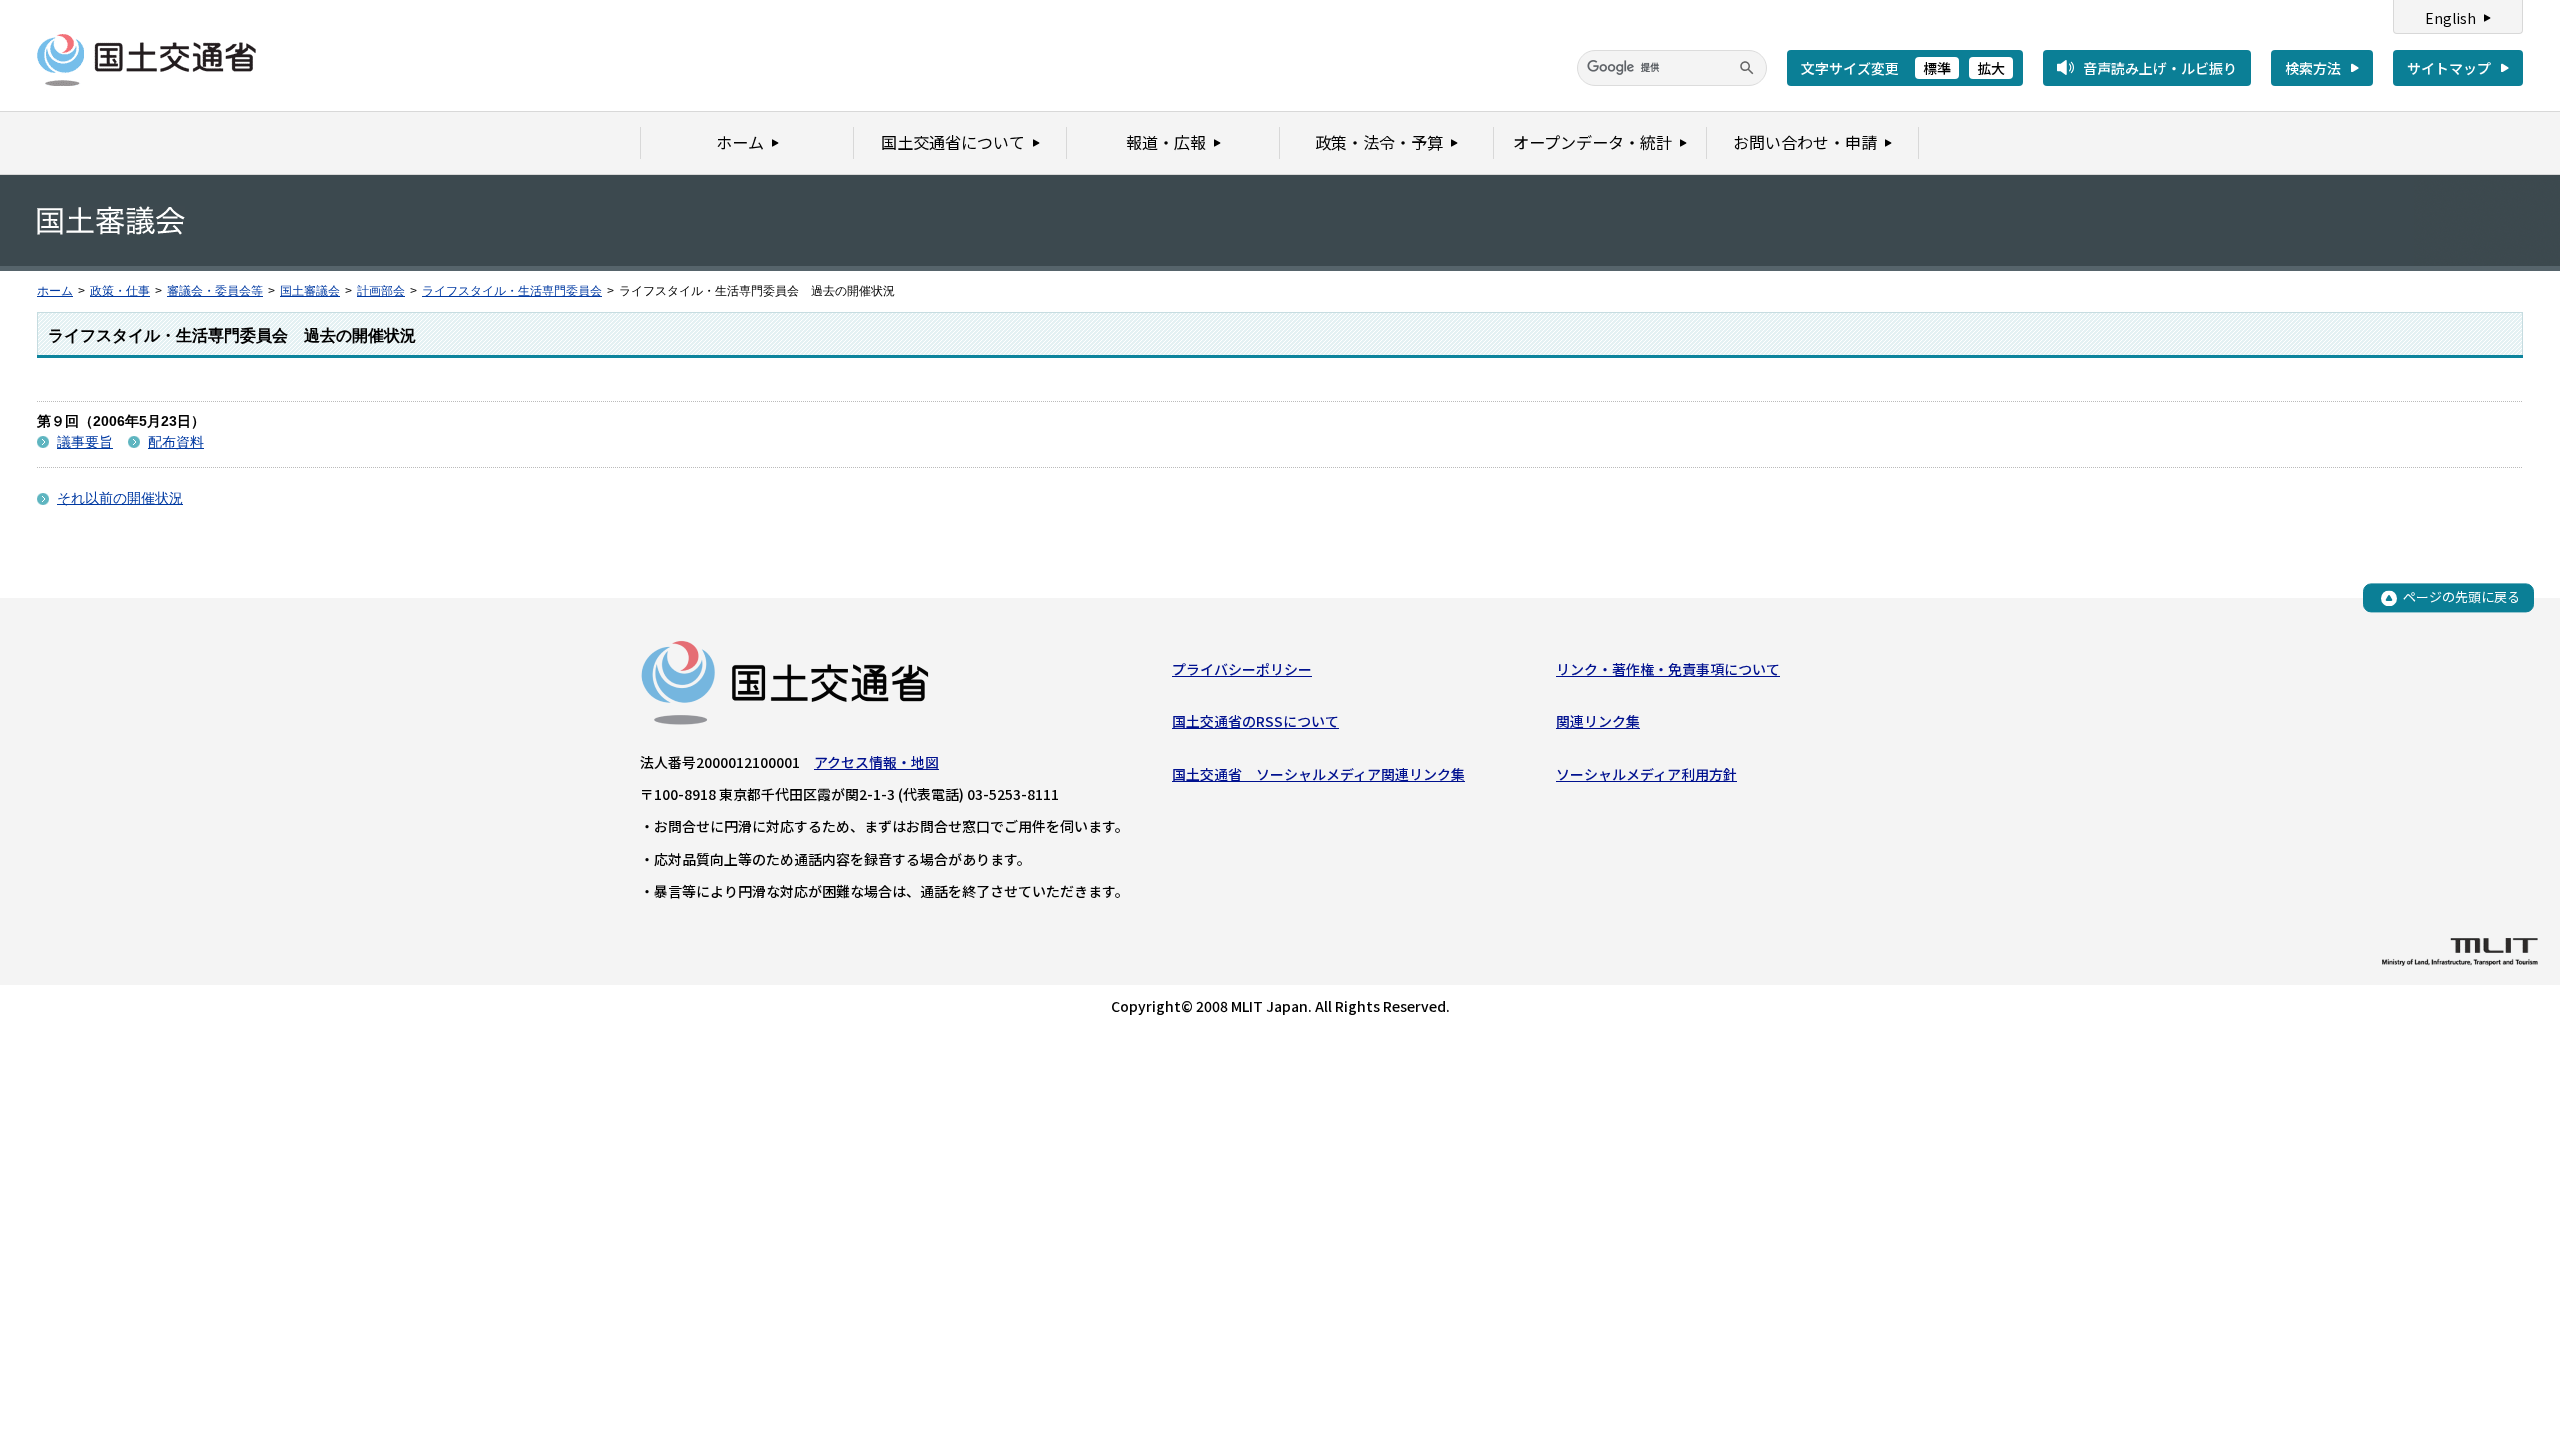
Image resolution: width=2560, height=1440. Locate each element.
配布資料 (176, 442)
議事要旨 (85, 442)
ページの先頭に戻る (2461, 597)
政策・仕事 (120, 291)
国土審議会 (310, 291)
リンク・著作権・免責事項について (1668, 669)
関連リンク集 (1598, 721)
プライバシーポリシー (1242, 669)
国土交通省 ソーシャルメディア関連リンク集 (1318, 774)
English (2450, 18)
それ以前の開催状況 (120, 498)
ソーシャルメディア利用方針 (1646, 774)
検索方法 (2313, 68)
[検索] (1747, 68)
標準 (1937, 68)
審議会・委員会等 (215, 291)
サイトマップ (2449, 68)
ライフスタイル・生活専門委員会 (512, 291)
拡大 (1991, 68)
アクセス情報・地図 (876, 762)
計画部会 (381, 291)
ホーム (55, 291)
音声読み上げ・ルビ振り (2160, 68)
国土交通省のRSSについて (1255, 721)
